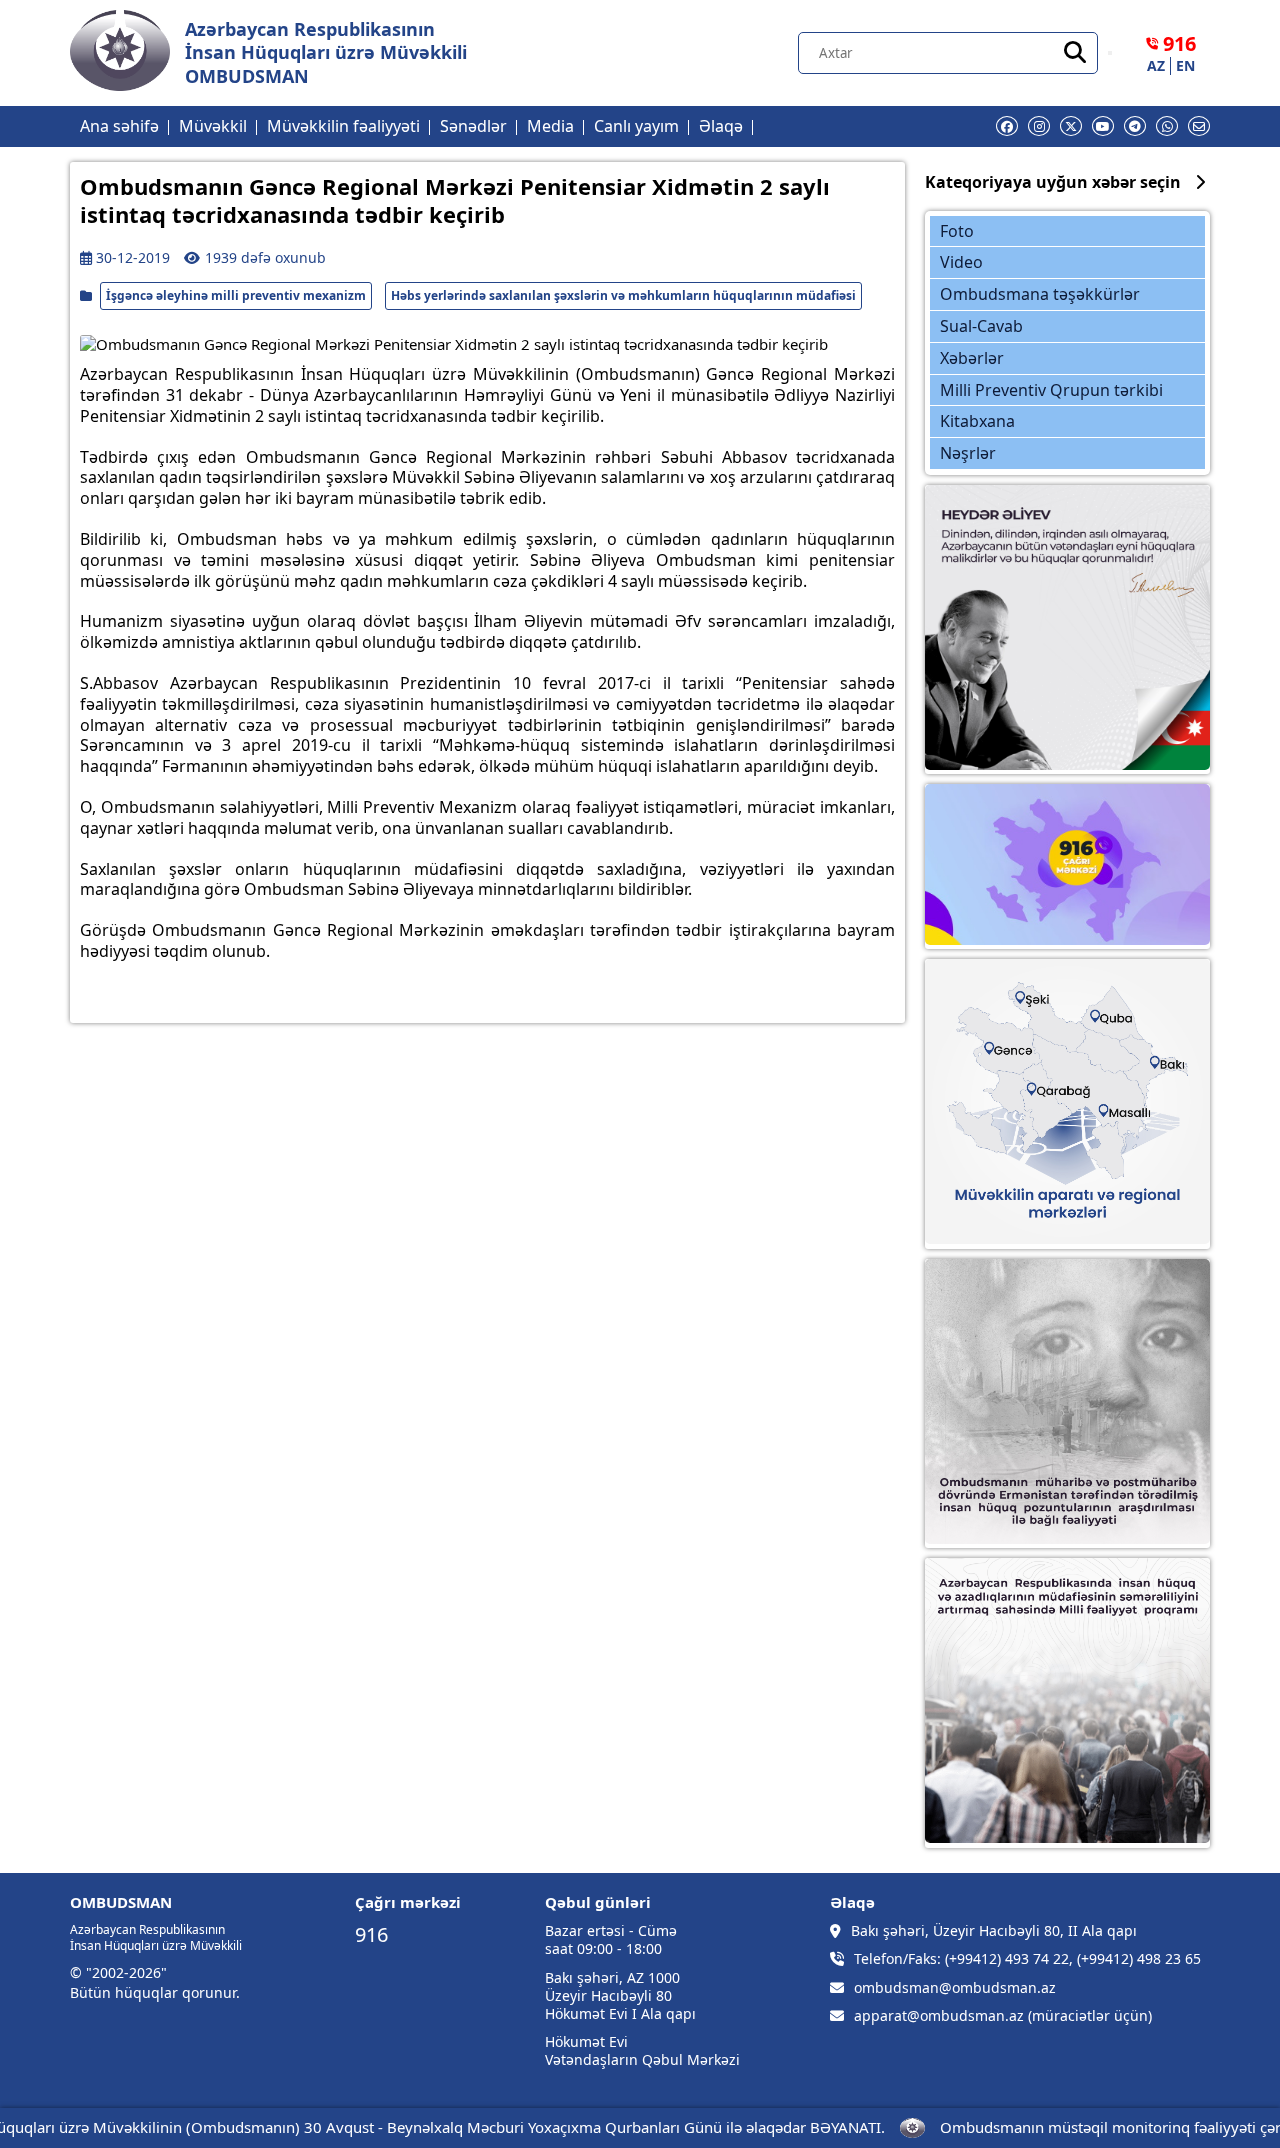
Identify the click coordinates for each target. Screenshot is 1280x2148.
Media (550, 126)
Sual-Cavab (981, 326)
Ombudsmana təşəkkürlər (1040, 294)
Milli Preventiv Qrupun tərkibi (1051, 390)
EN (1185, 66)
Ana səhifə (119, 126)
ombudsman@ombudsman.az (955, 1988)
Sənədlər (473, 126)
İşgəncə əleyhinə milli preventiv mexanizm (236, 295)
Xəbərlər (972, 358)
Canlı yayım (636, 126)
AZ (1156, 66)
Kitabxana (977, 421)
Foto (957, 231)
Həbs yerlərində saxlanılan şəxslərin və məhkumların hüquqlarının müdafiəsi (623, 295)
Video (961, 262)
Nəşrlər (968, 453)
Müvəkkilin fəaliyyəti (343, 126)
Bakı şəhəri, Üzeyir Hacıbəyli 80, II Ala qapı (994, 1931)
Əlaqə (721, 126)
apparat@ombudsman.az (939, 2016)
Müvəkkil (213, 126)
